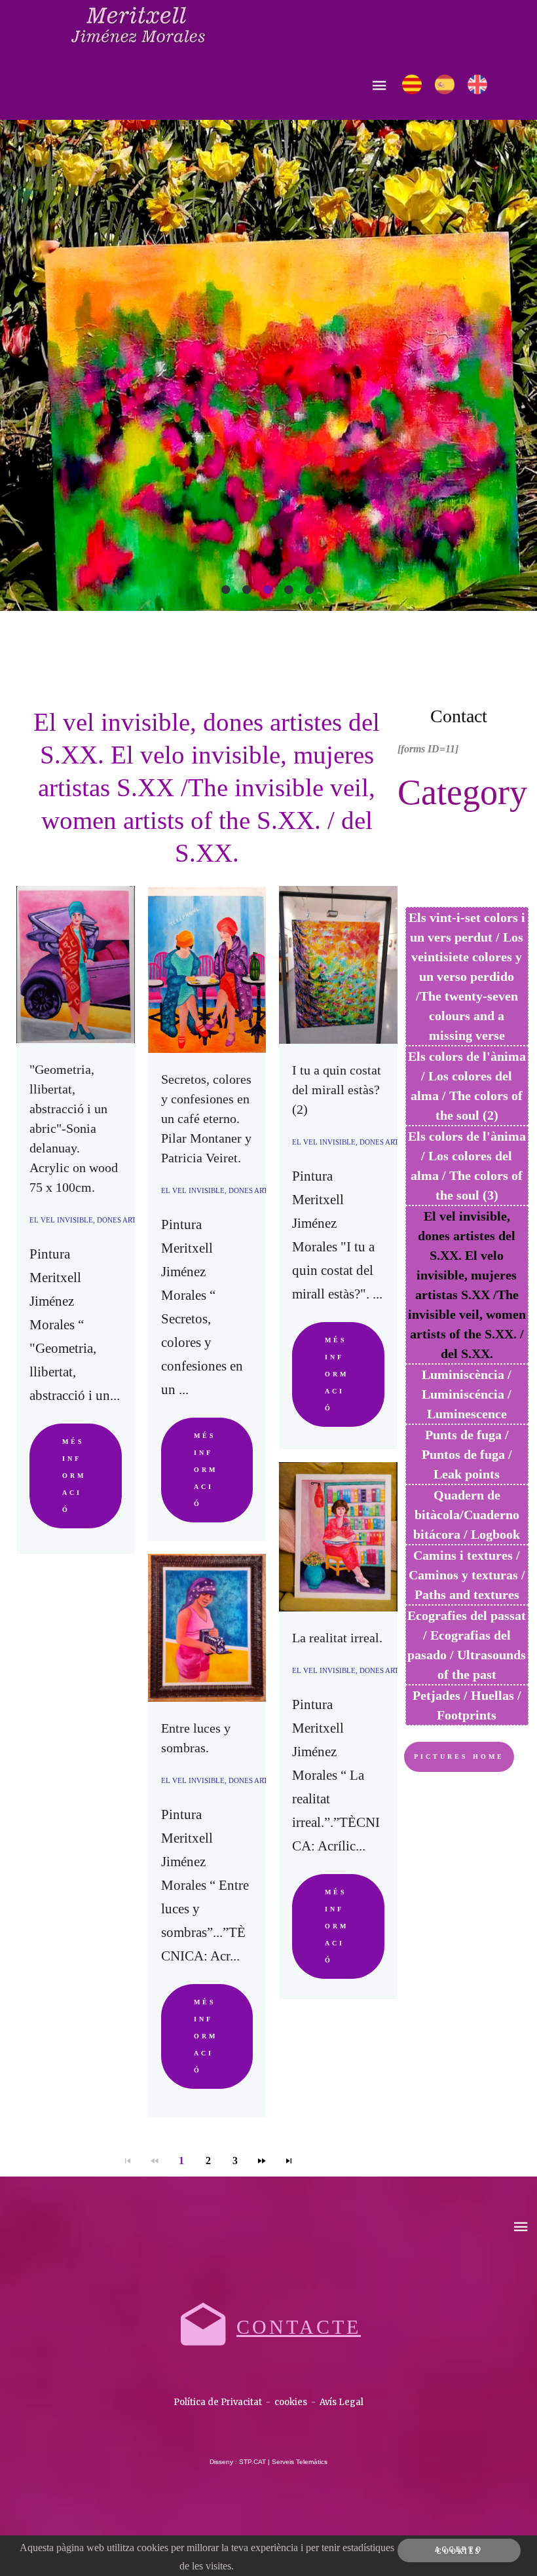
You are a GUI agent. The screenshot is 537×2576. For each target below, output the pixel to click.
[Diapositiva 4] (289, 589)
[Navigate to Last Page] (289, 2161)
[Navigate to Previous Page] (155, 2161)
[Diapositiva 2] (248, 589)
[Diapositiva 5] (310, 589)
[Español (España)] (445, 84)
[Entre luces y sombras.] (207, 1628)
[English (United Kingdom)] (477, 84)
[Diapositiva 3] (268, 589)
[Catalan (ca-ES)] (412, 84)
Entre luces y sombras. (196, 1738)
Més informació (74, 1476)
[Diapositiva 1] (227, 589)
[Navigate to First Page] (128, 2161)
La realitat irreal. (337, 1638)
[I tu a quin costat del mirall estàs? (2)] (338, 965)
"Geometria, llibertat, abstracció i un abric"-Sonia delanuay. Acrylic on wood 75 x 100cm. (74, 1128)
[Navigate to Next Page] (262, 2161)
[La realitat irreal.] (338, 1537)
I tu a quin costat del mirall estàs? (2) (337, 1090)
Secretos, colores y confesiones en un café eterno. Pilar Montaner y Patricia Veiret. (206, 1118)
